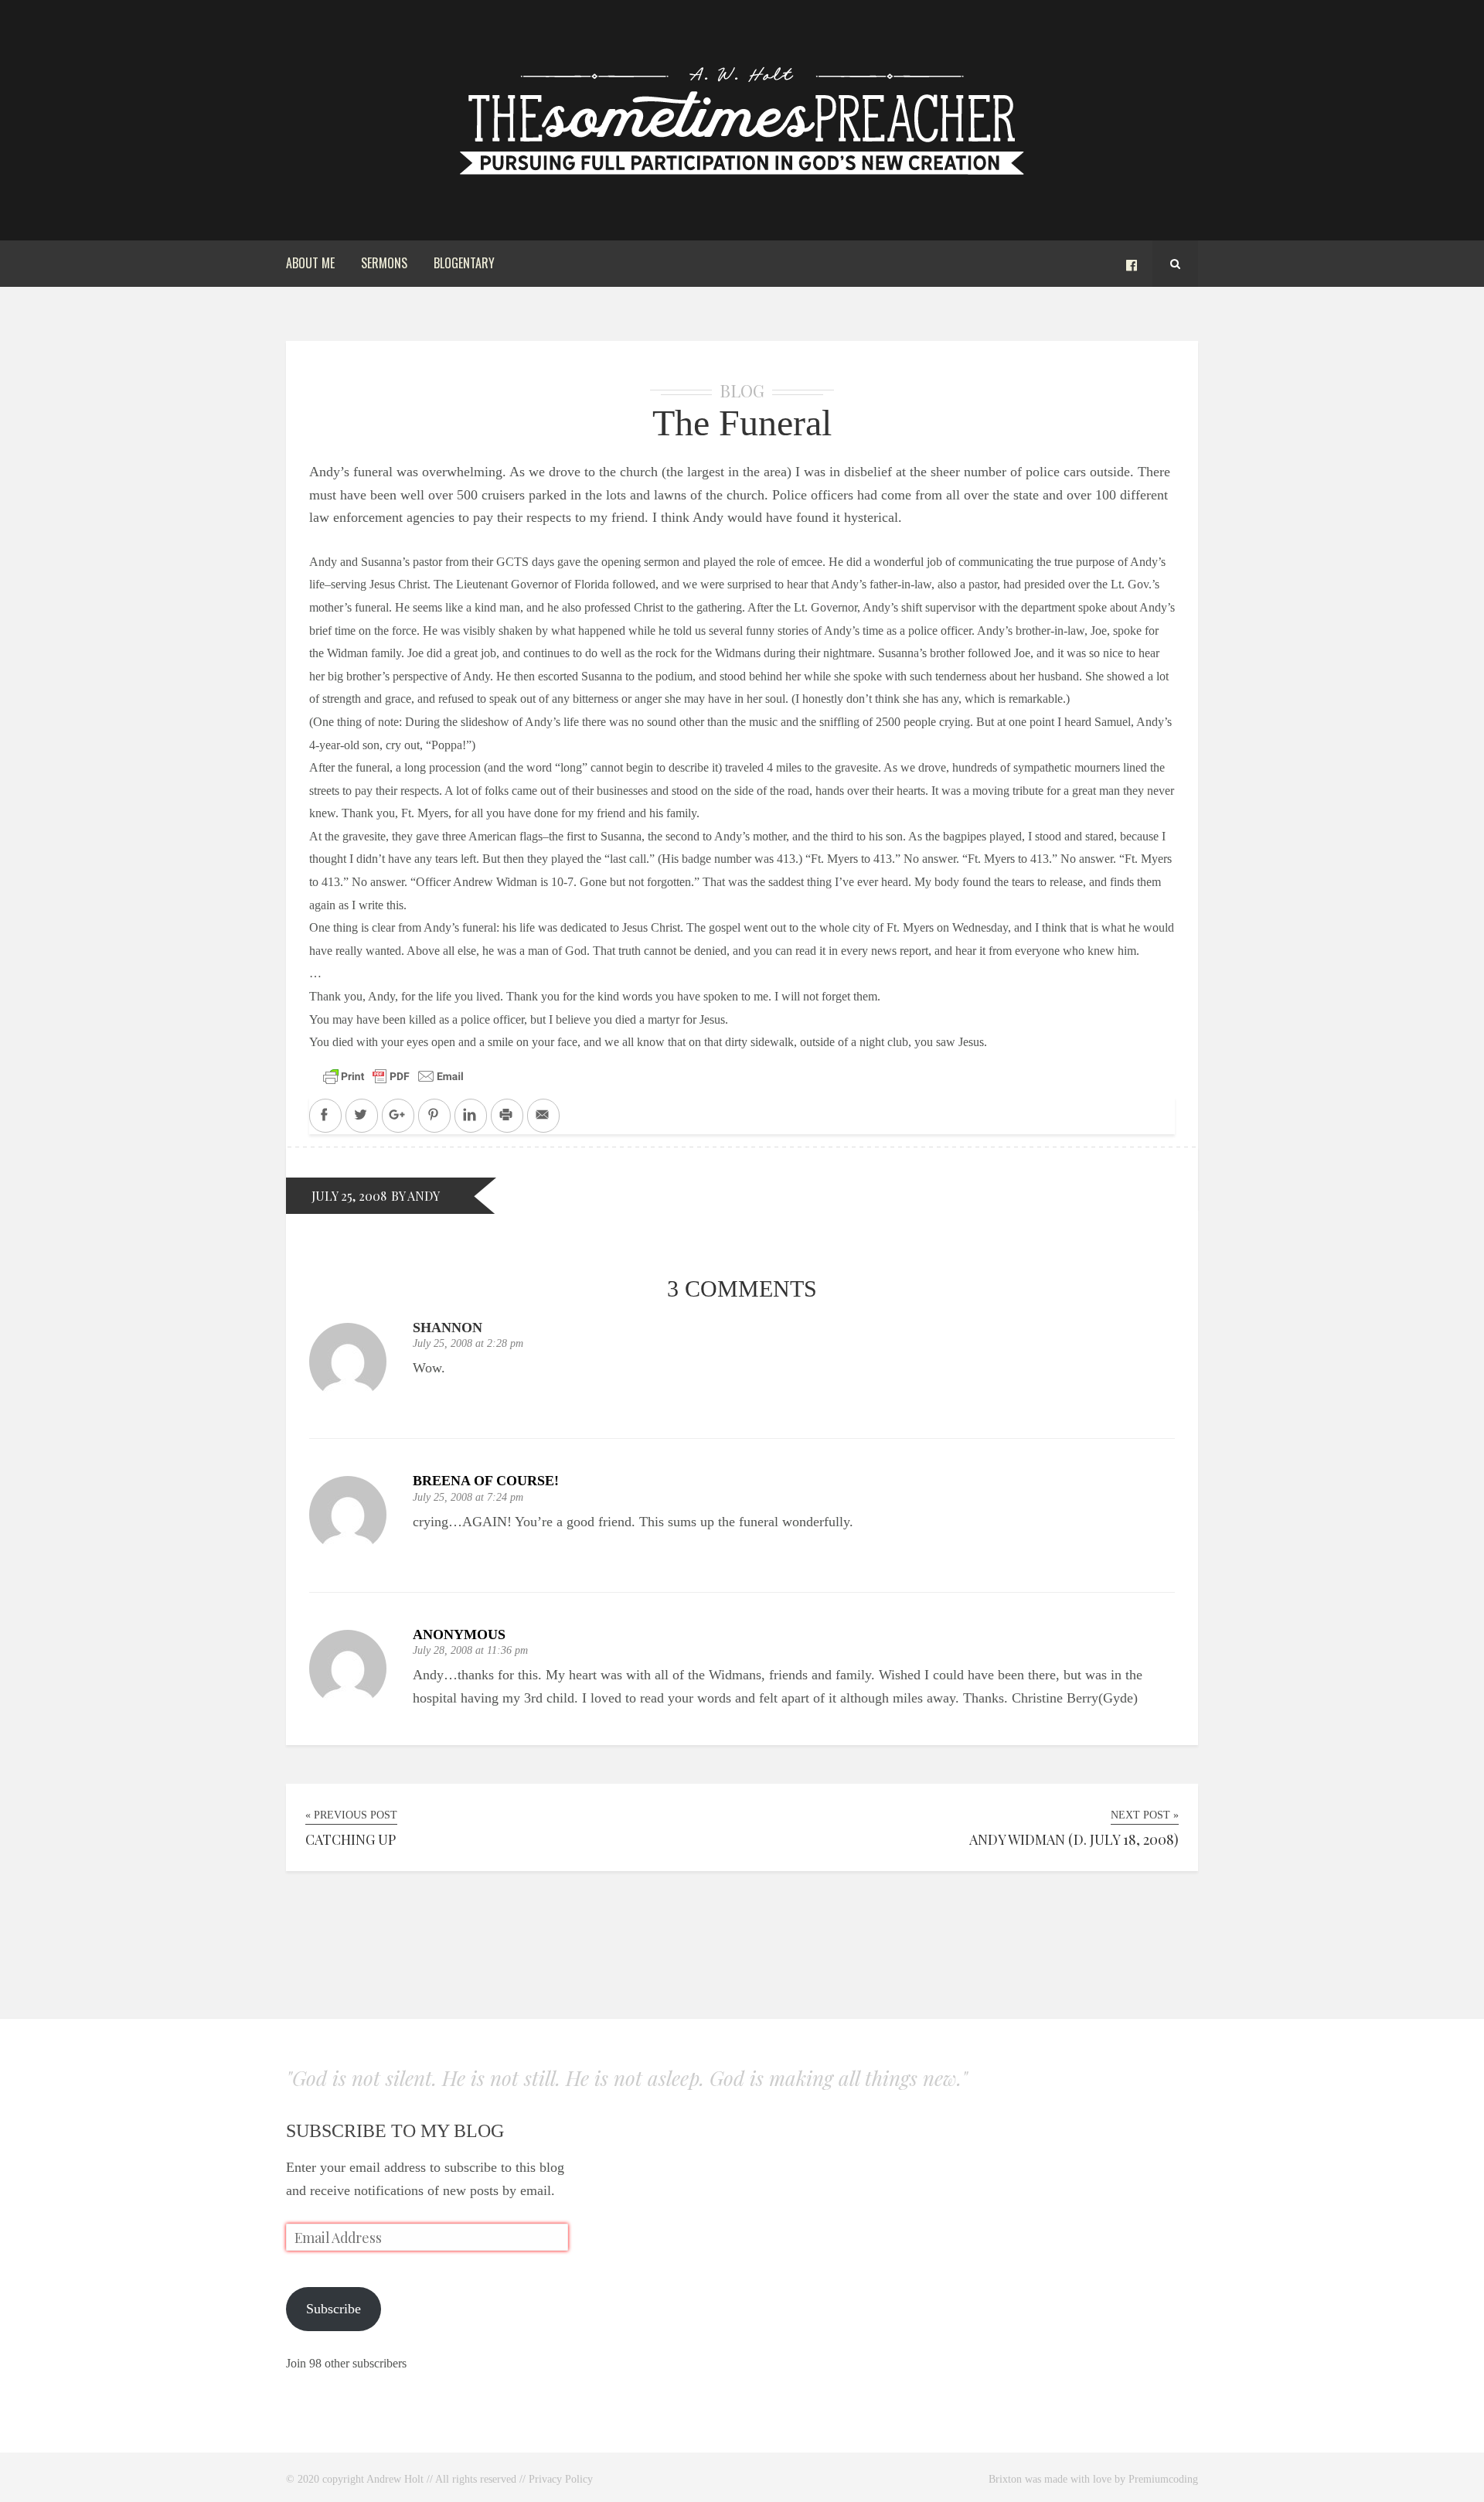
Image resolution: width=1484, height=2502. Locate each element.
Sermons (384, 263)
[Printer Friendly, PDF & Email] (393, 1075)
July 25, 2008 (349, 1196)
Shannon (448, 1328)
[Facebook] (1132, 264)
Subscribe (334, 2309)
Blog (742, 390)
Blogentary (464, 263)
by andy (415, 1196)
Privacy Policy (561, 2479)
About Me (310, 263)
